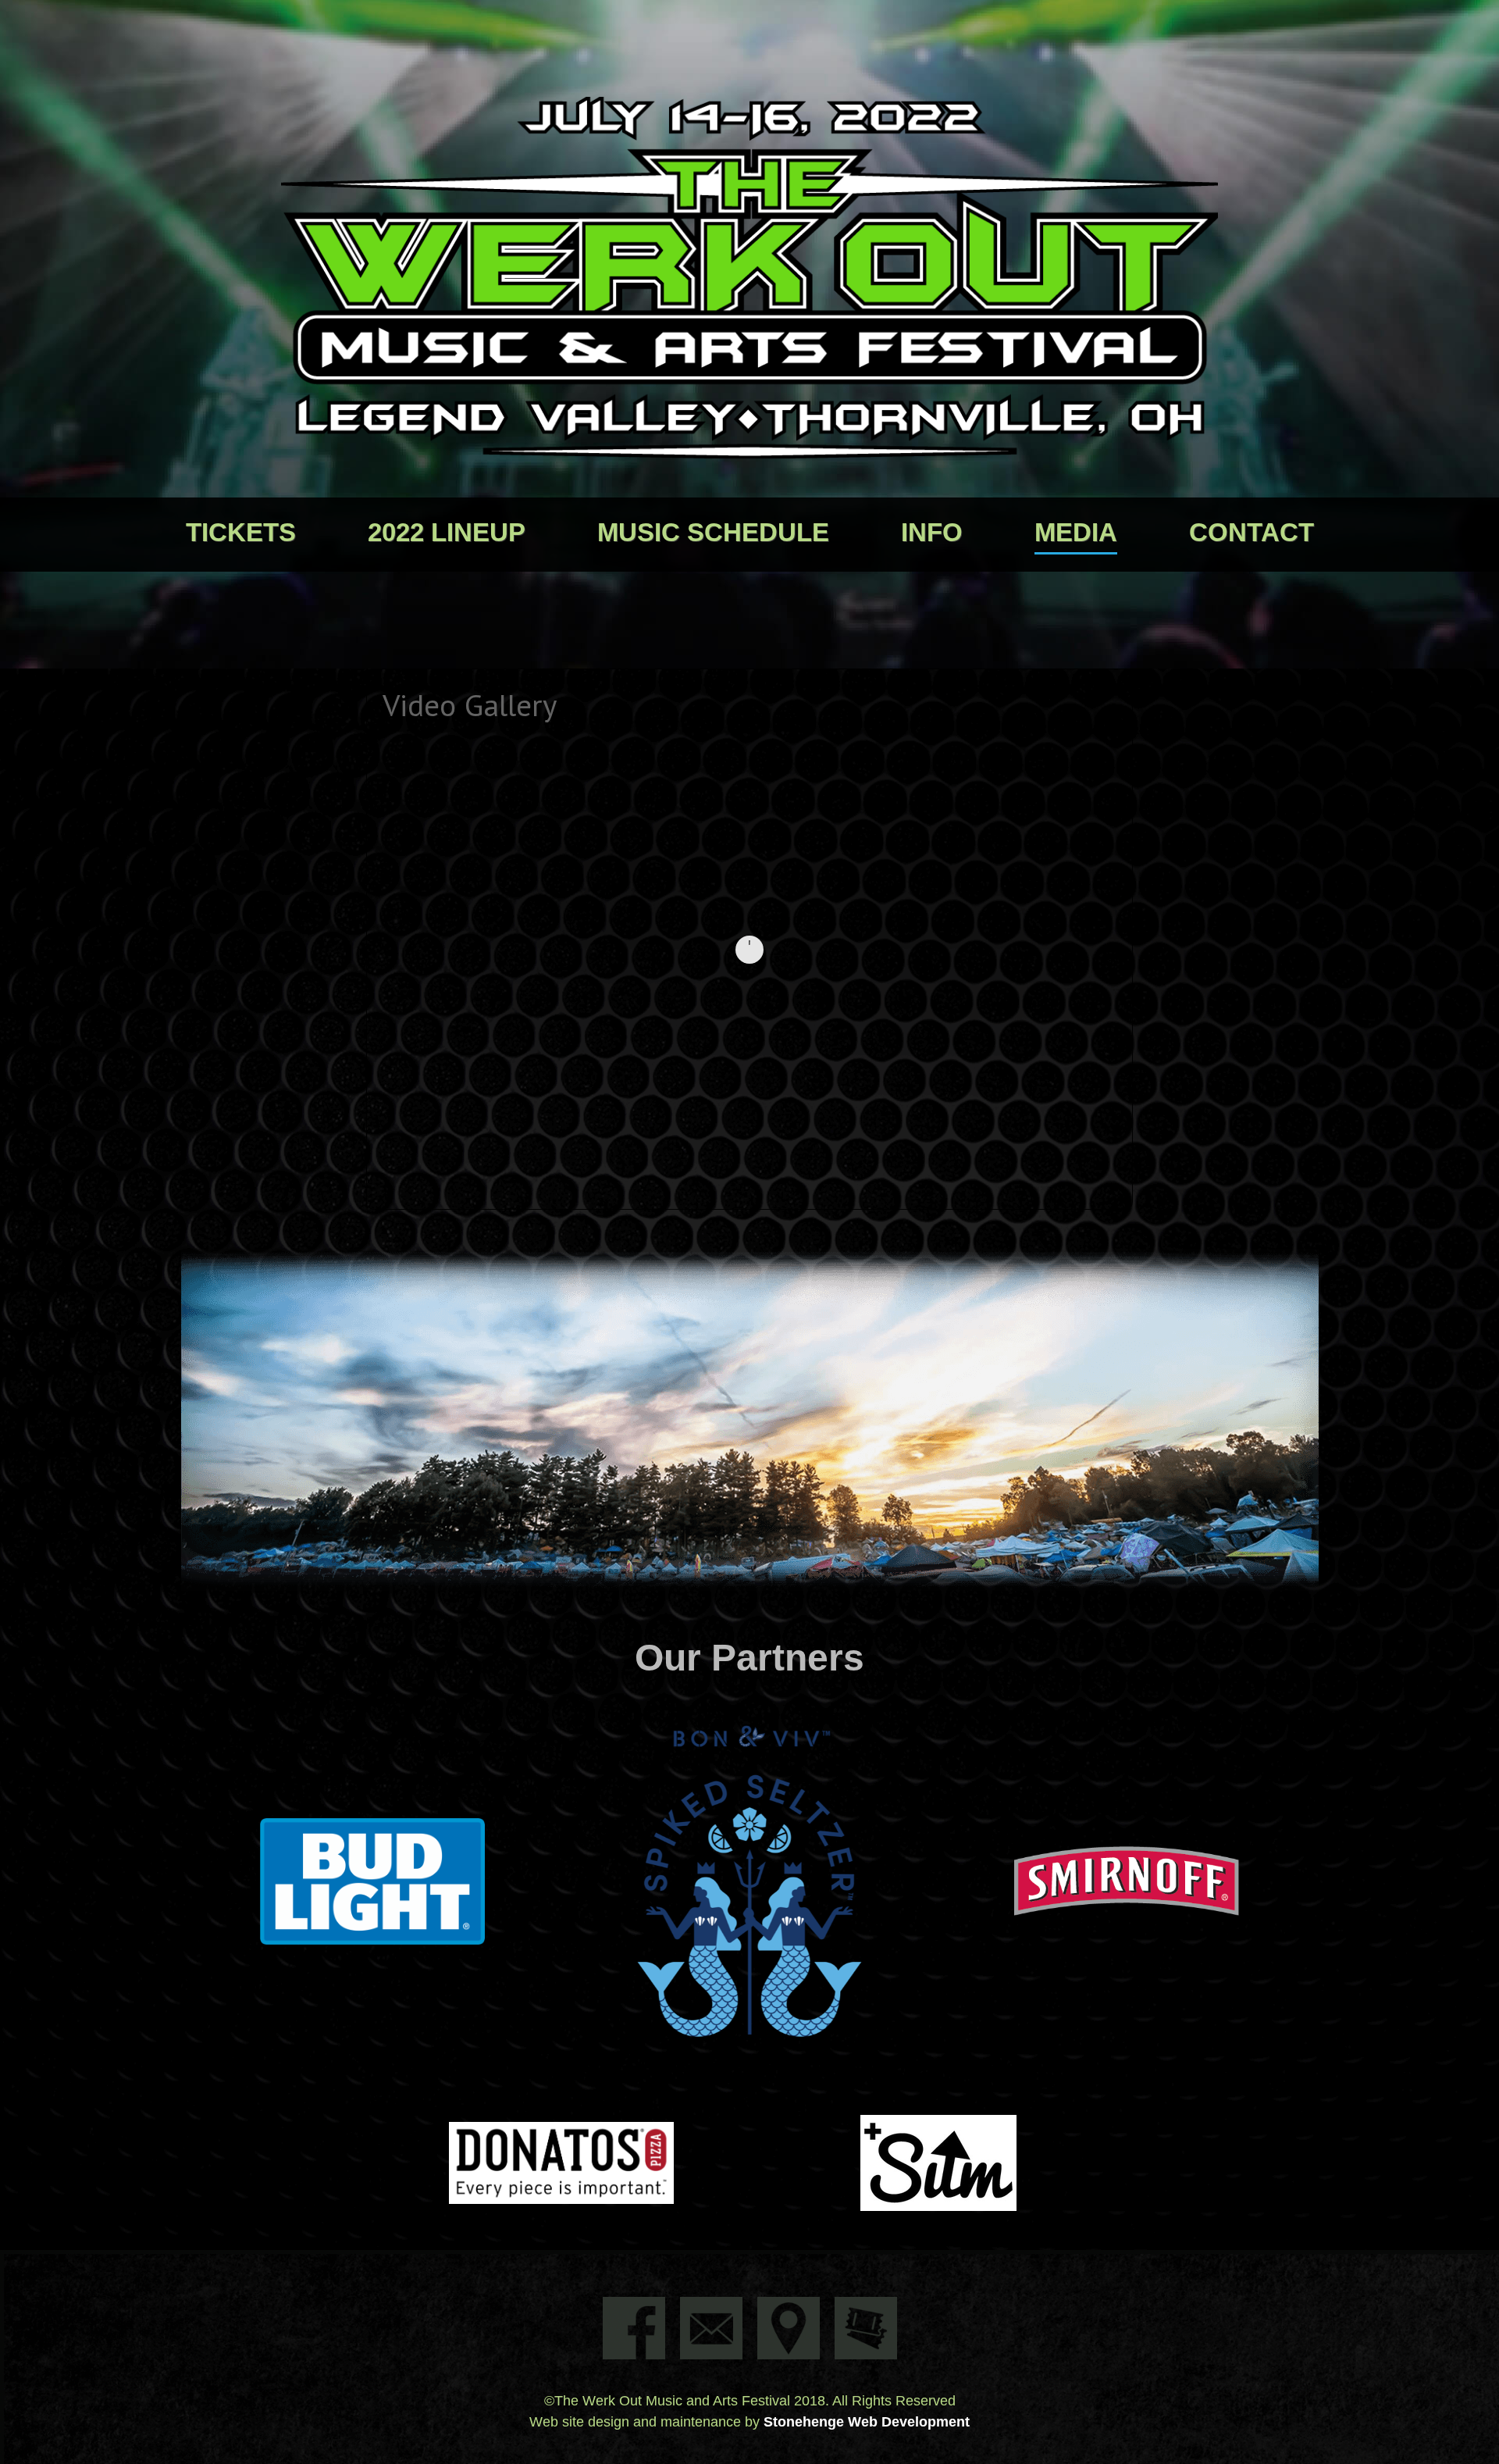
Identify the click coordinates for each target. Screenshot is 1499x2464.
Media (1076, 532)
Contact (1252, 532)
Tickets (241, 532)
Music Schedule (713, 532)
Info (932, 532)
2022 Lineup (447, 532)
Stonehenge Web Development (867, 2422)
